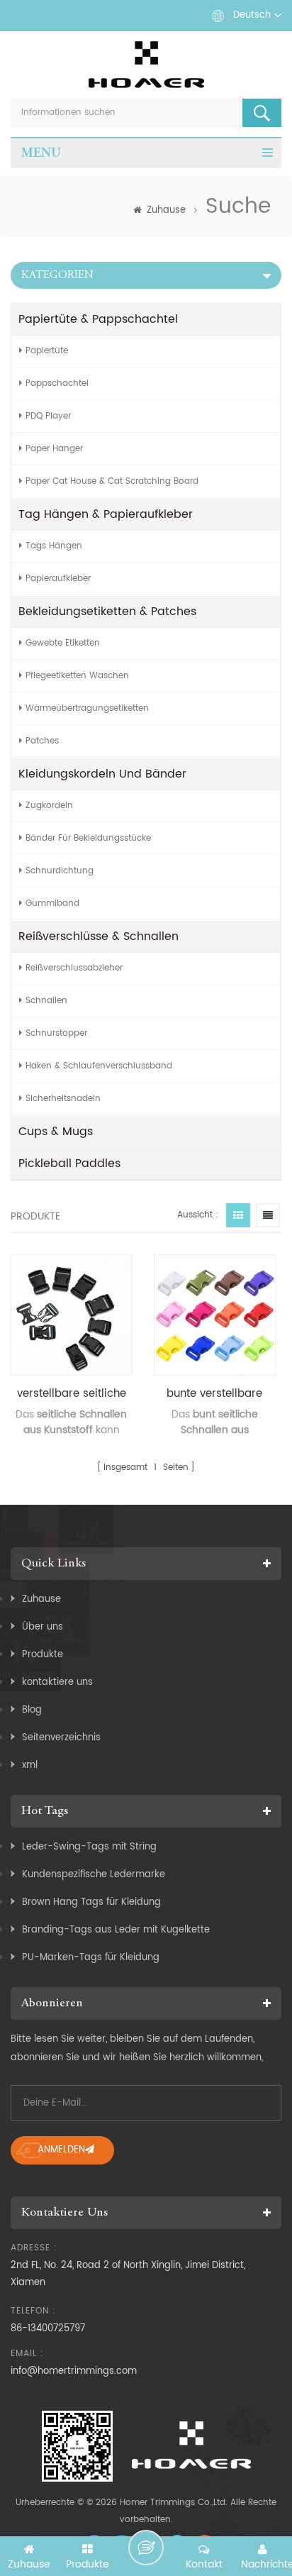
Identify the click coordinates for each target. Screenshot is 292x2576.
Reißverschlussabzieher (74, 968)
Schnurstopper (56, 1033)
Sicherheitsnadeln (63, 1099)
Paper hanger (54, 449)
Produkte (43, 1655)
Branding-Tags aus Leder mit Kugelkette (116, 1930)
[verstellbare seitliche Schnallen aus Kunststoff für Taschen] (72, 1315)
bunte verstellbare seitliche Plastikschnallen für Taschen (215, 1394)
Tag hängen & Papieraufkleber (106, 514)
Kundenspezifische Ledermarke (94, 1875)
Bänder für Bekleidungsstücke (88, 838)
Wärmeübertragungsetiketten (87, 708)
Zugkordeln (49, 806)
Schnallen (46, 1001)
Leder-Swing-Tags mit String (89, 1847)
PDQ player (48, 416)
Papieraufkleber (58, 579)
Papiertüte (47, 351)
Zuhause (166, 210)
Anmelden (61, 2150)
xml (30, 1765)
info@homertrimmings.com (74, 2371)
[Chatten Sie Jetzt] (146, 2548)
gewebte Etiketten (63, 643)
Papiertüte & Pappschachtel (98, 319)
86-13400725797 (48, 2329)
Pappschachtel (57, 383)
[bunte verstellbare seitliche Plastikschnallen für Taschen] (215, 1315)
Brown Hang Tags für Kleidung (91, 1902)
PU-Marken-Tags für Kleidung (91, 1958)
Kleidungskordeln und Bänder (102, 774)
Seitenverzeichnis (61, 1738)
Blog (32, 1710)
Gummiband (52, 903)
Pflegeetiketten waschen (77, 676)
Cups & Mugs (56, 1132)
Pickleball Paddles (69, 1163)
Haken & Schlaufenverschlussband (99, 1066)
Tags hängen (54, 546)
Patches (42, 741)
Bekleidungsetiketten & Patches (107, 612)
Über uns (43, 1627)
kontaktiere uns (57, 1682)
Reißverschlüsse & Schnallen (99, 936)
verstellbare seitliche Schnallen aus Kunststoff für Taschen (72, 1394)
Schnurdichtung (60, 871)
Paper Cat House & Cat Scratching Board (112, 481)
